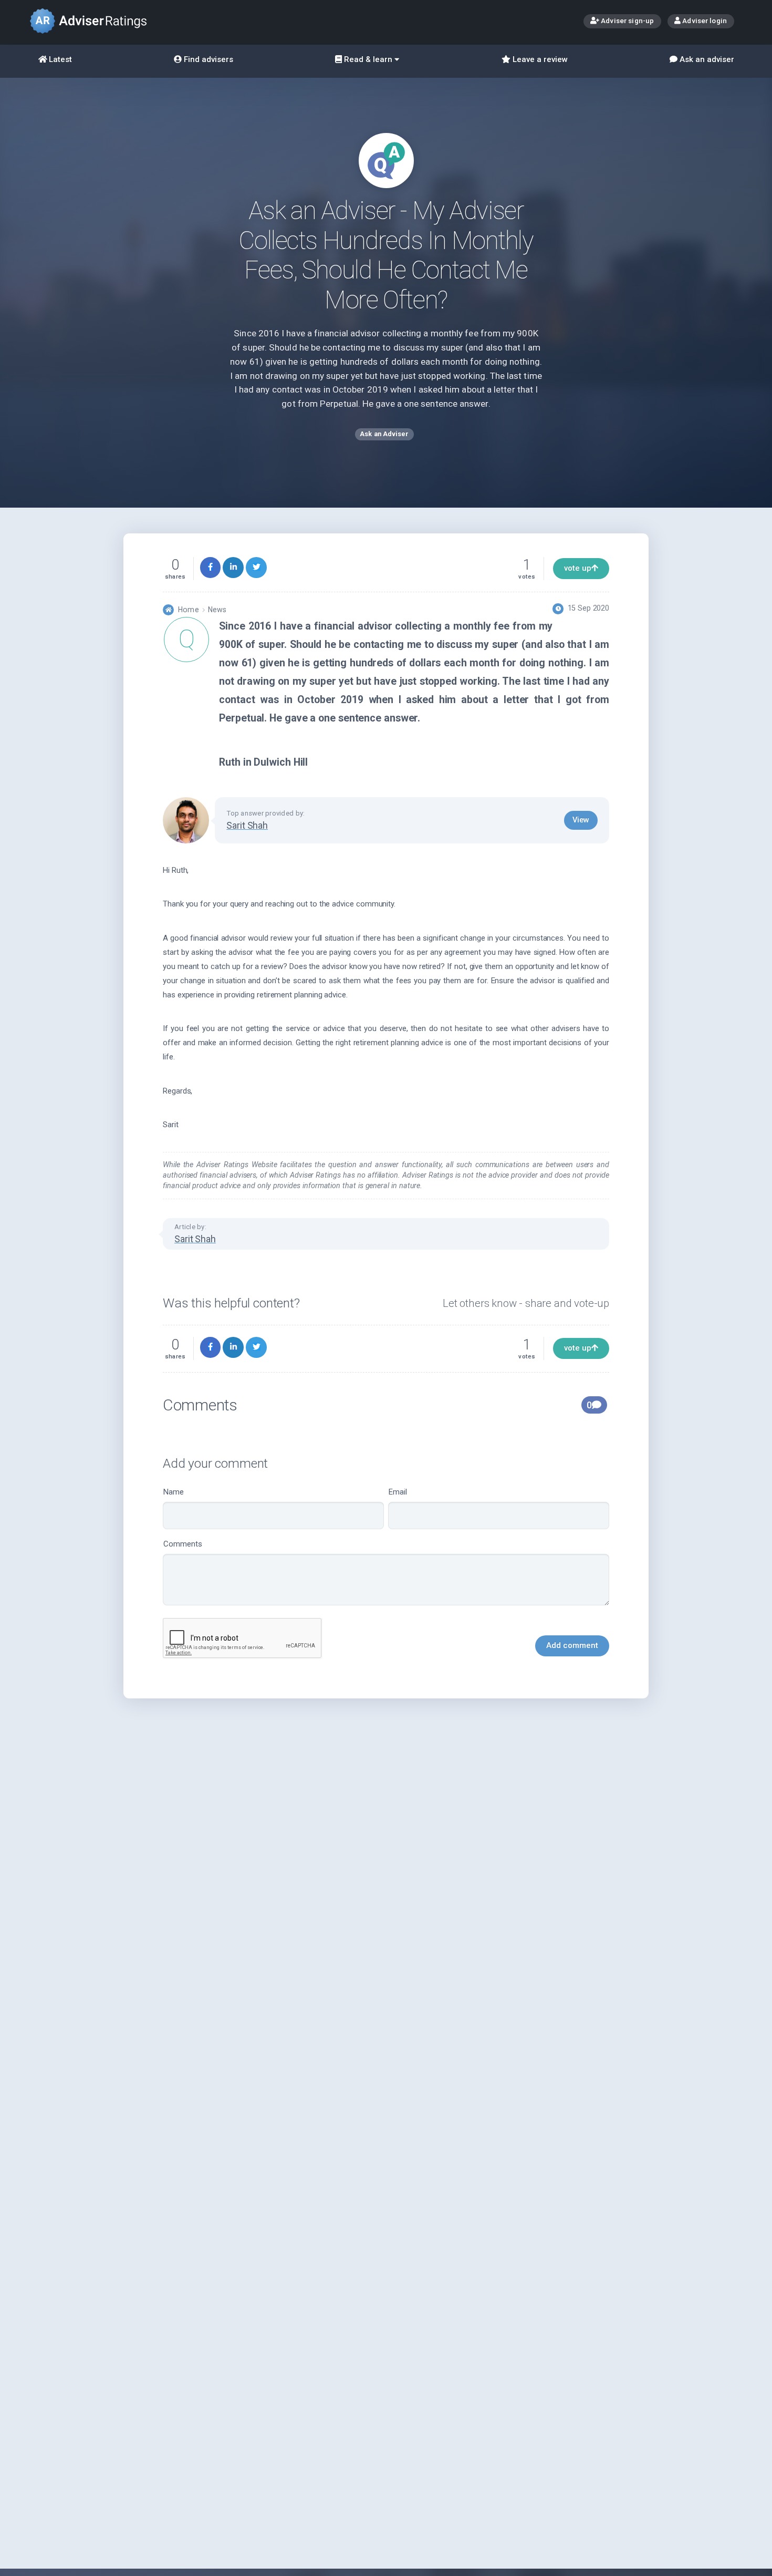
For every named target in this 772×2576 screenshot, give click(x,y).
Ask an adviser (706, 59)
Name (174, 1492)
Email (398, 1492)
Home (188, 610)
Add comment (572, 1645)
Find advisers (207, 59)
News (217, 610)
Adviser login (704, 20)
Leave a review (539, 59)
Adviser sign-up (627, 20)
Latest (59, 59)
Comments (183, 1544)
